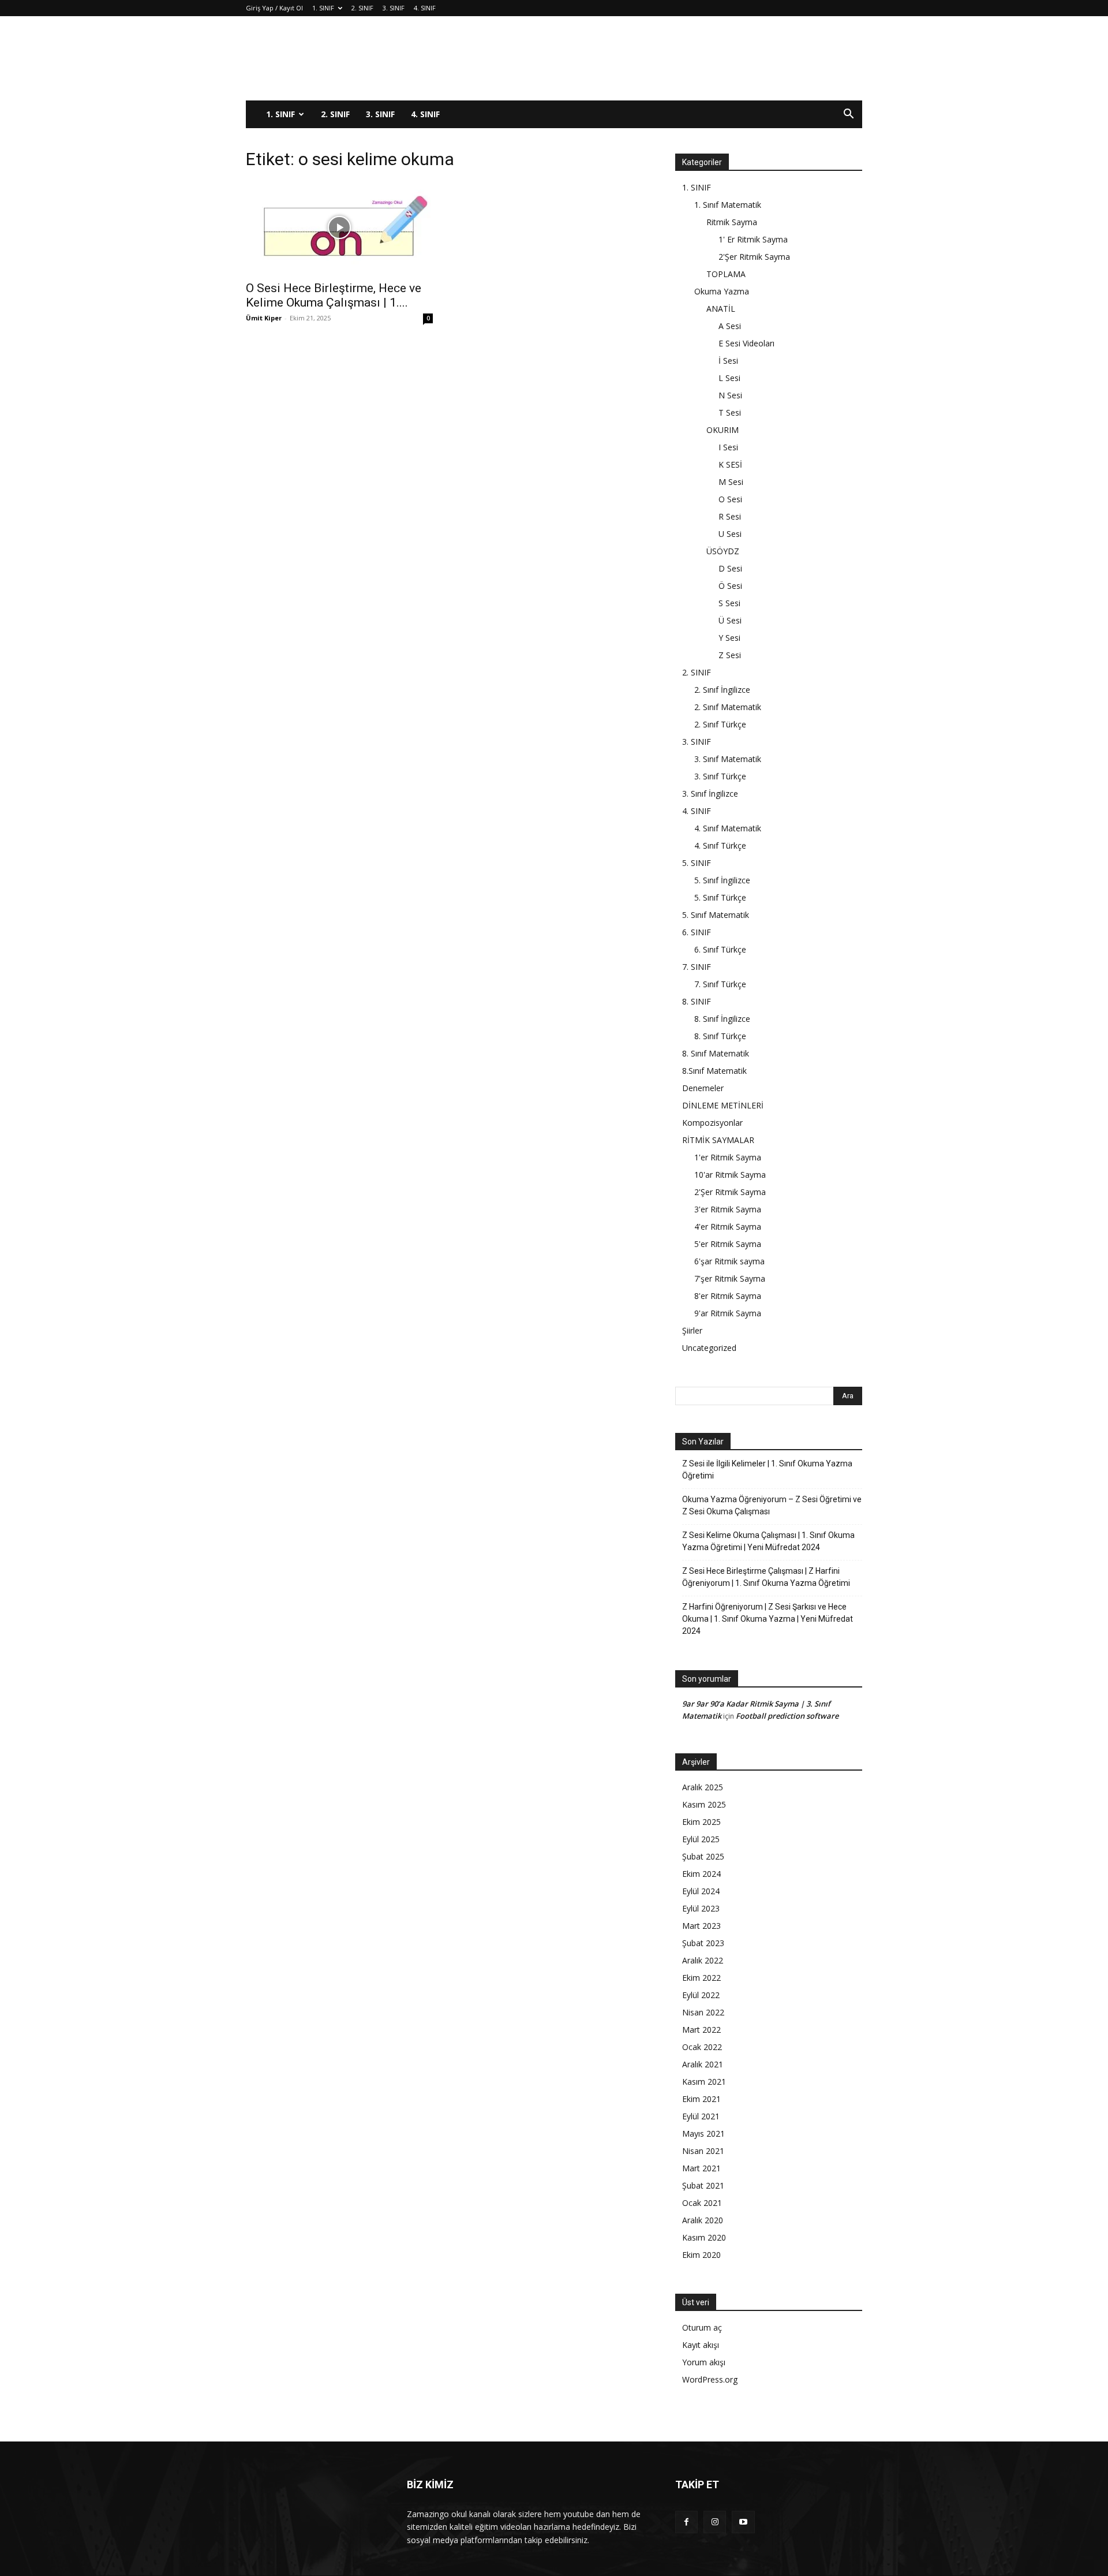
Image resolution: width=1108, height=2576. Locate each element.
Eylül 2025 (701, 1839)
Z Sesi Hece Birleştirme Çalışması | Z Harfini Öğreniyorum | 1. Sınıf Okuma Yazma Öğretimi (766, 1577)
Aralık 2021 (703, 2064)
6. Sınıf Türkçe (720, 949)
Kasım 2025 (704, 1804)
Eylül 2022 (701, 1995)
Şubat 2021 (703, 2185)
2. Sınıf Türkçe (720, 724)
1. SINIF (323, 8)
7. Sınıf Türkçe (720, 984)
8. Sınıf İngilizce (722, 1019)
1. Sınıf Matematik (728, 205)
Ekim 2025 (701, 1822)
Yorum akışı (704, 2362)
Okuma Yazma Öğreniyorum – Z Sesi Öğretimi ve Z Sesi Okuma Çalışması (772, 1505)
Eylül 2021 (701, 2116)
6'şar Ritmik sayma (729, 1261)
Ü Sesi (730, 620)
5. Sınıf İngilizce (722, 880)
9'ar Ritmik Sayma (728, 1313)
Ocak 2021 (702, 2203)
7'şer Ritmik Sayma (730, 1278)
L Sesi (729, 378)
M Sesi (731, 482)
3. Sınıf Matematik (728, 759)
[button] (848, 115)
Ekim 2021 (701, 2099)
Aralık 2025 (703, 1787)
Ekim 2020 (701, 2255)
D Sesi (730, 568)
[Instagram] (715, 2522)
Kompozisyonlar (712, 1123)
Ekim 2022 (701, 1978)
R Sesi (730, 516)
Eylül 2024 (701, 1891)
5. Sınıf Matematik (716, 915)
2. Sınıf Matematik (728, 707)
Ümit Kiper (264, 318)
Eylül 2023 (701, 1908)
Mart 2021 (701, 2168)
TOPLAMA (726, 274)
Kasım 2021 (704, 2082)
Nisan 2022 (703, 2012)
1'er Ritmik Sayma (728, 1157)
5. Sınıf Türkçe (720, 897)
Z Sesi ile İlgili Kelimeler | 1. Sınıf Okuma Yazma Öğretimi (767, 1470)
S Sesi (729, 603)
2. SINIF (362, 8)
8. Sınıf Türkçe (720, 1036)
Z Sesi (730, 655)
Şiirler (692, 1330)
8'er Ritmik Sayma (728, 1296)
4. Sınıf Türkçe (720, 845)
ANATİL (721, 309)
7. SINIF (697, 967)
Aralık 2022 (703, 1960)
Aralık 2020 (703, 2220)
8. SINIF (697, 1001)
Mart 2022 (701, 2030)
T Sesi (730, 412)
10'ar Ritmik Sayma (730, 1175)
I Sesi (728, 447)
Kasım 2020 (704, 2237)
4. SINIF (425, 8)
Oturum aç (702, 2327)
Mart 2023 (701, 1926)
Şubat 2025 (703, 1856)
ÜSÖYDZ (723, 551)
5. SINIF (697, 863)
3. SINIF (394, 8)
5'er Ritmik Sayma (728, 1244)
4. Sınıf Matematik (728, 828)
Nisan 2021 (703, 2151)
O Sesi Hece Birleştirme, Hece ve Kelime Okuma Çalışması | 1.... (334, 295)
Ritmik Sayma (732, 222)
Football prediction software (787, 1716)
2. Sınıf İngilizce (722, 690)
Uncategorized (709, 1348)
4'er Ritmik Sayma (728, 1227)
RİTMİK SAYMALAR (718, 1140)
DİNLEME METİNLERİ (723, 1105)
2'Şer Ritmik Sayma (754, 257)
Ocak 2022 (702, 2047)
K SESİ (730, 464)
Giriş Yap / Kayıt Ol (274, 8)
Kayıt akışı (701, 2345)
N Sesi (730, 395)
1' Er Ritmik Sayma (753, 239)
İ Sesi (728, 361)
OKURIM (723, 430)
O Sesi (730, 499)
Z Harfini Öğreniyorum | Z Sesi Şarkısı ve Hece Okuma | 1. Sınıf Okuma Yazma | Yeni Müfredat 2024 (768, 1619)
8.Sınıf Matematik (714, 1071)
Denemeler (703, 1088)
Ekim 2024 (701, 1874)
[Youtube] (743, 2522)
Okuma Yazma (722, 291)
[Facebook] (686, 2522)
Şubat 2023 (703, 1943)
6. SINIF (697, 932)
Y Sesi (729, 638)
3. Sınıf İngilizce (710, 794)
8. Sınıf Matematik (716, 1053)
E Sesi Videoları (746, 343)
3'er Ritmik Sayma (728, 1209)
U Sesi (730, 534)
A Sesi (730, 326)
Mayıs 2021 (703, 2133)
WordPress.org (710, 2379)
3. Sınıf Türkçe (720, 776)
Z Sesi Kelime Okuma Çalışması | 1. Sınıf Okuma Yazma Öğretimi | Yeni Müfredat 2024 (768, 1541)
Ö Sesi (730, 586)
